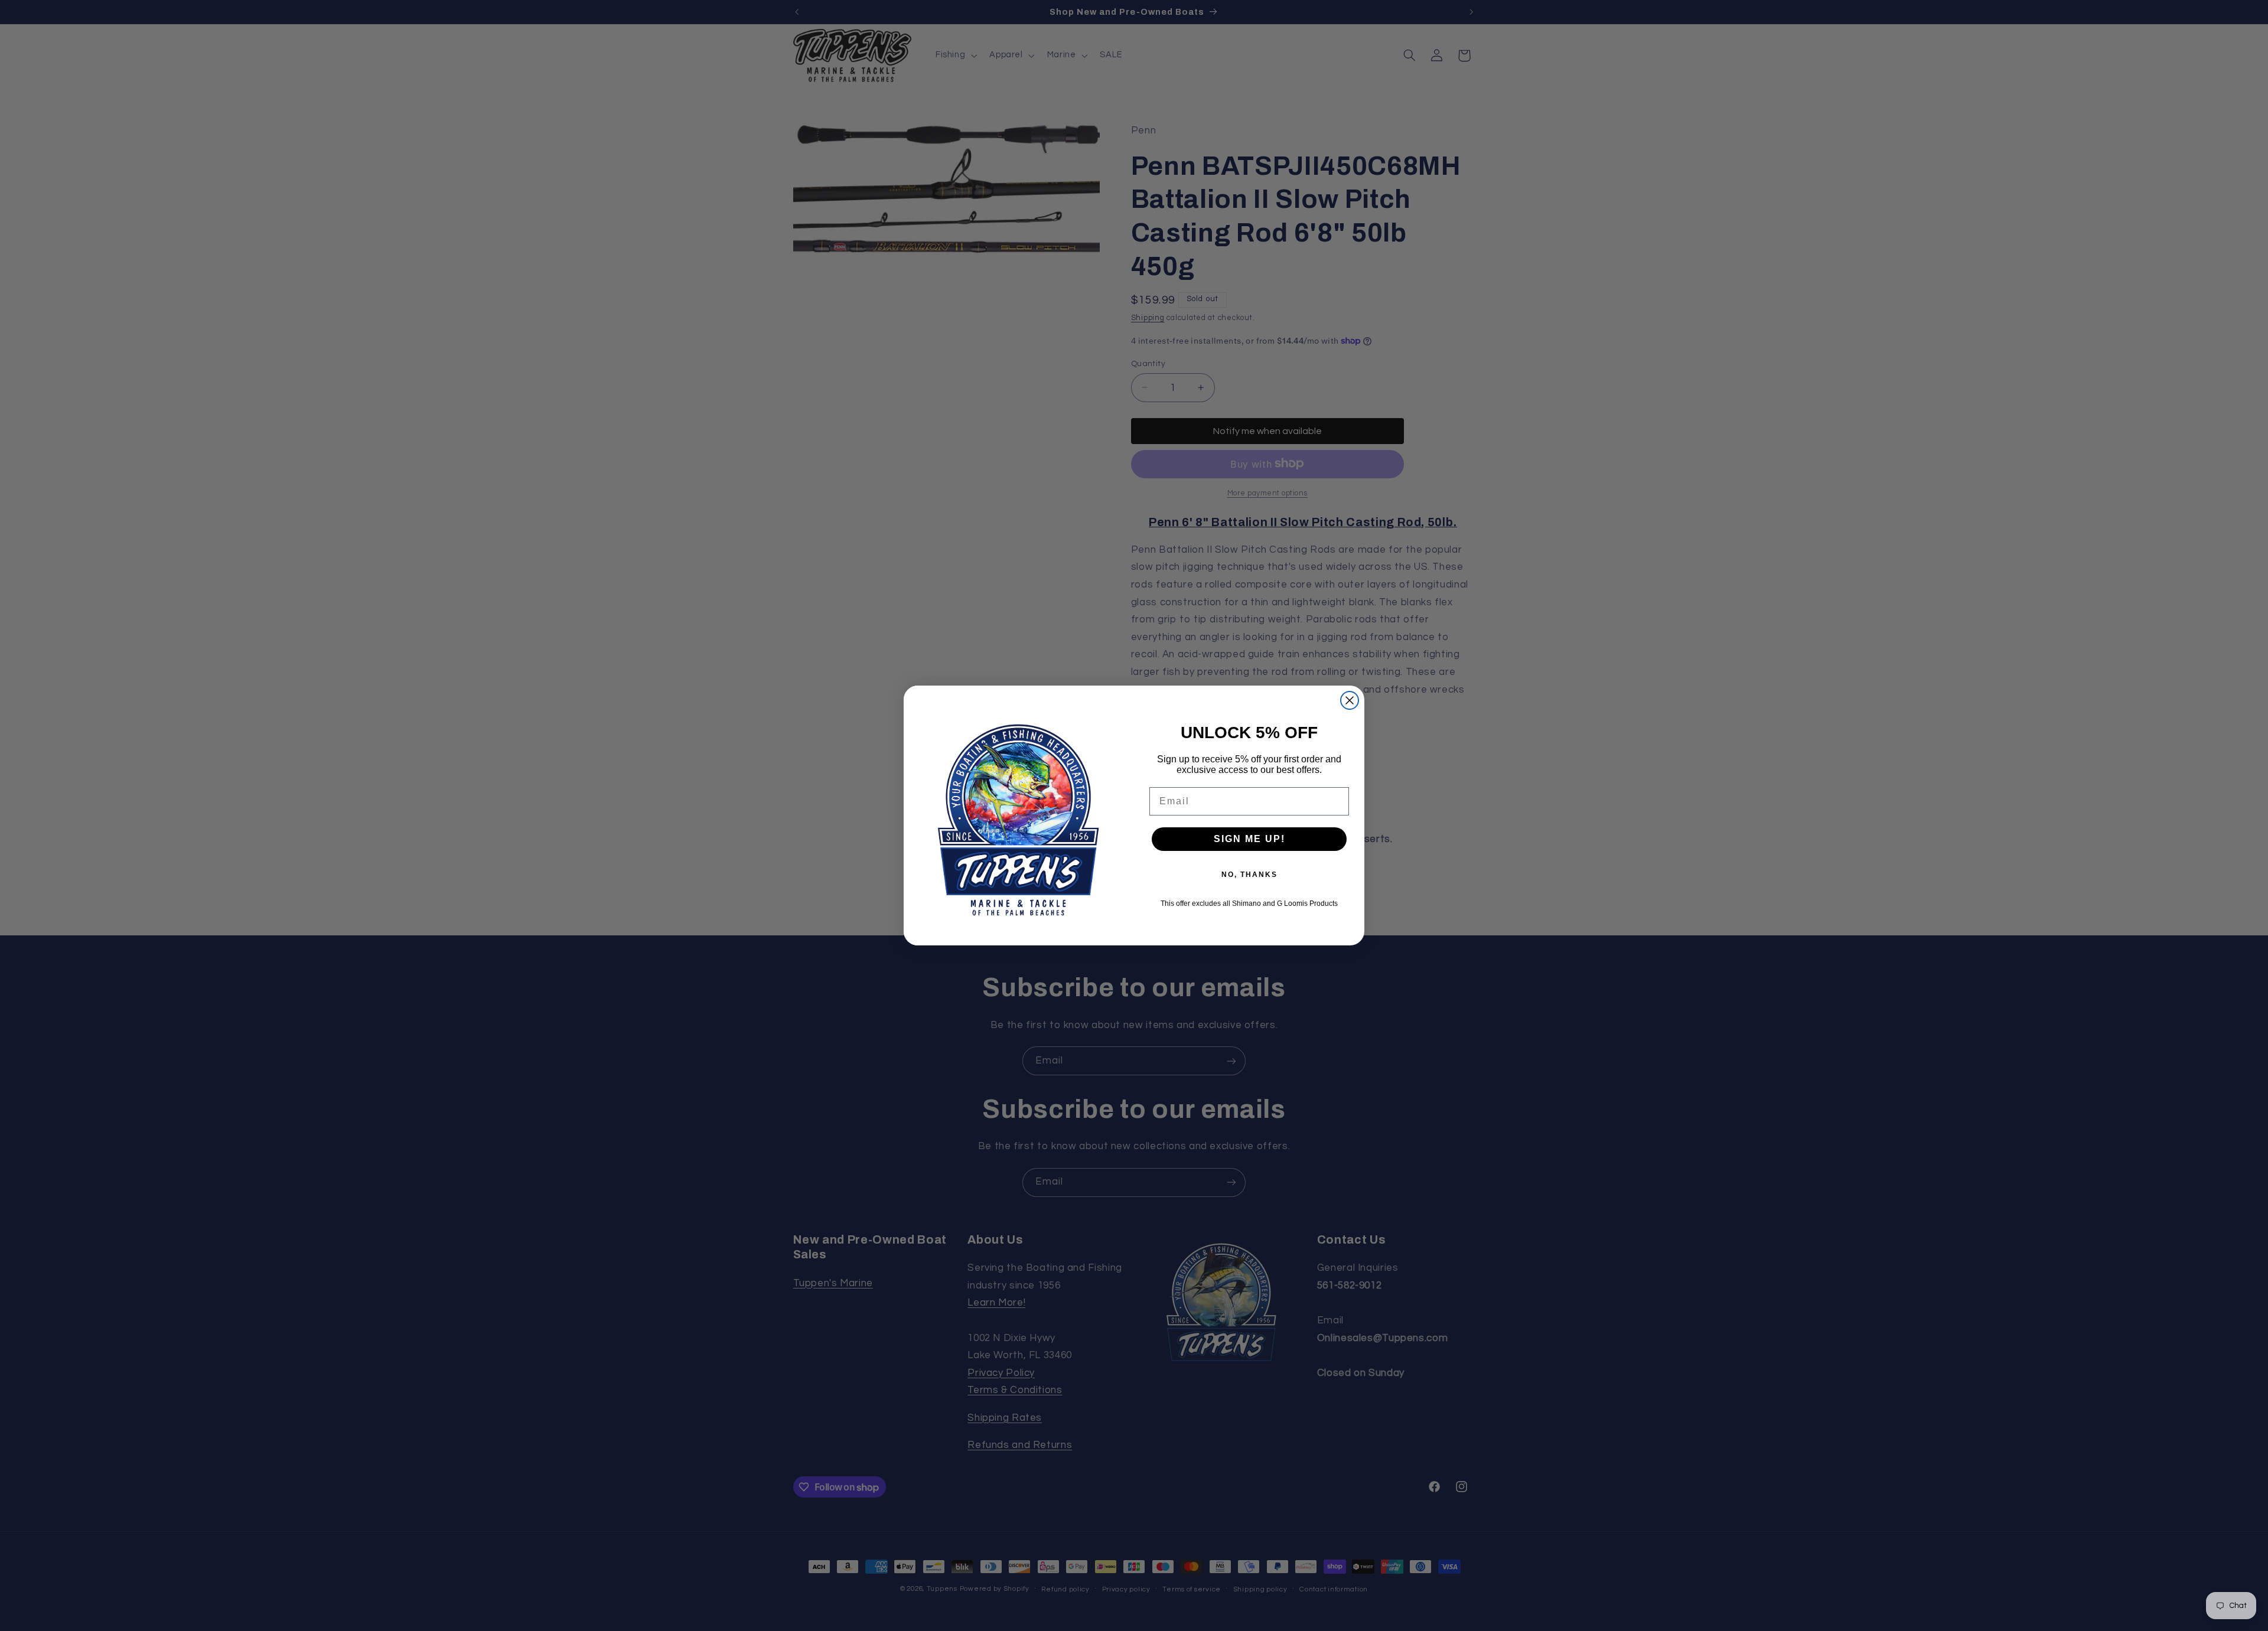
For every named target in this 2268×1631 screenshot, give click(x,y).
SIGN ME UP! (1249, 839)
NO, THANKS (1249, 875)
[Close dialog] (1350, 700)
